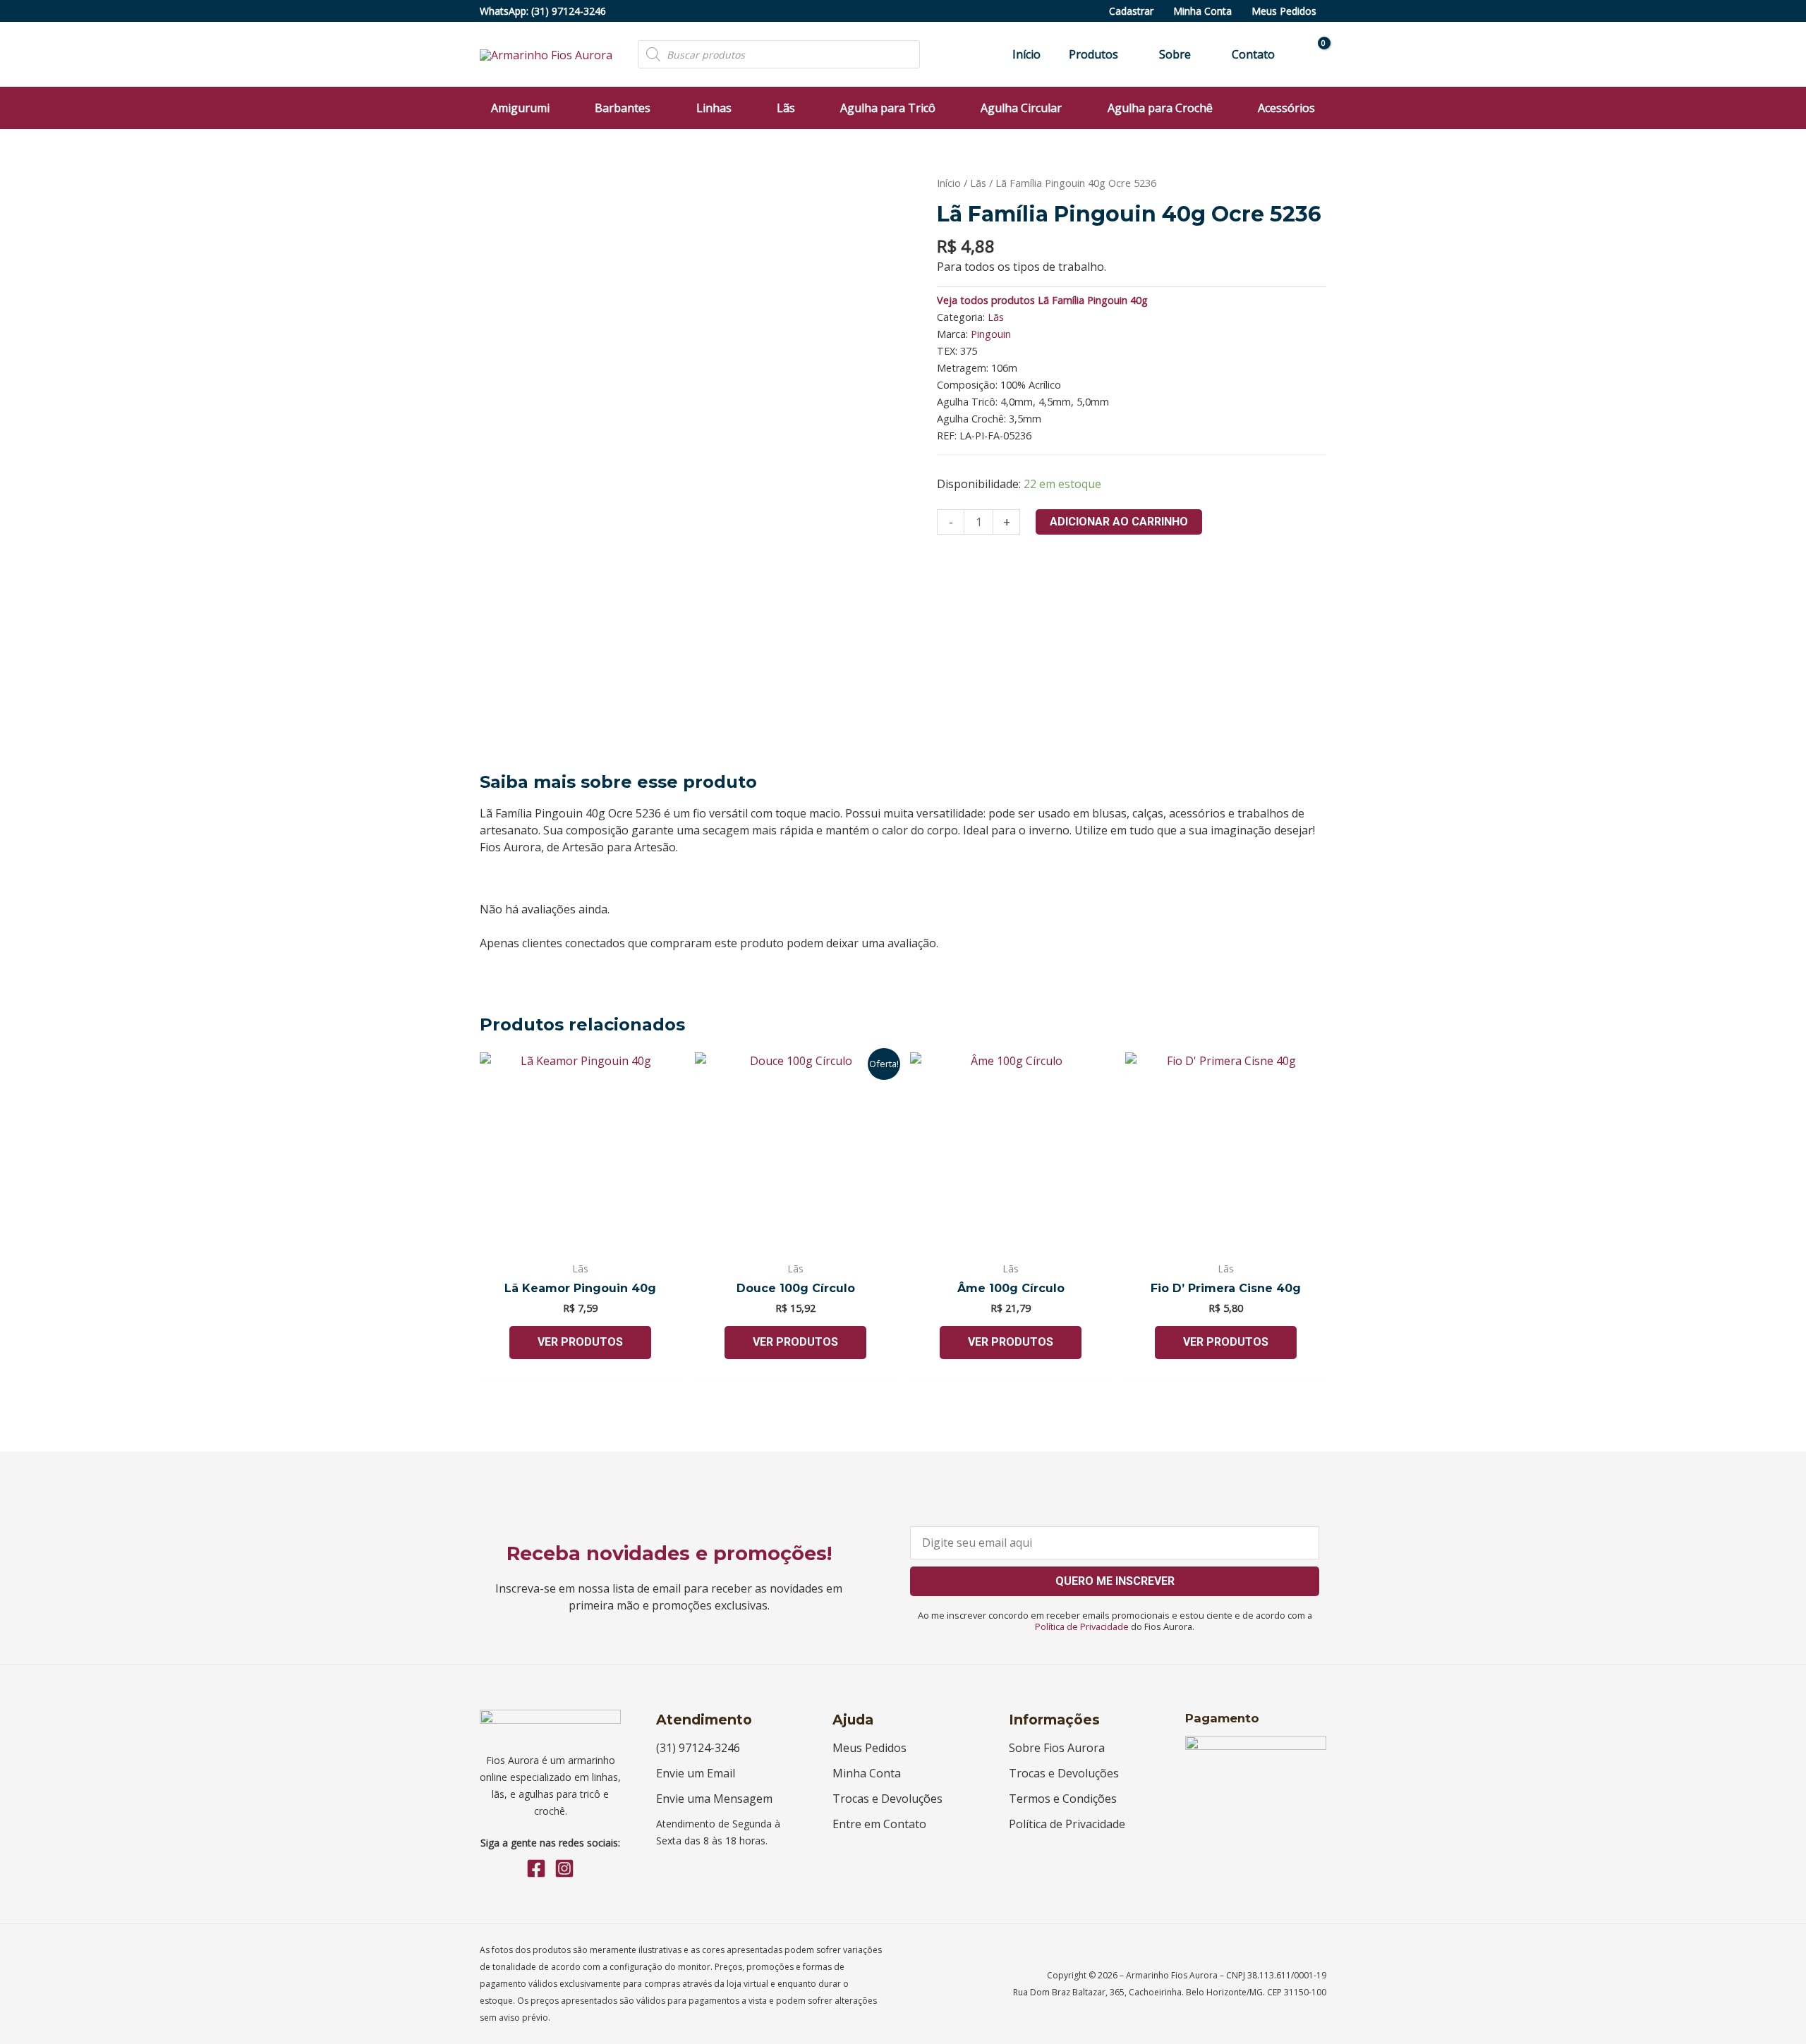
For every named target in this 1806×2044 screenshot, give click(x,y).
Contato (1253, 54)
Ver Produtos (580, 1342)
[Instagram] (564, 1868)
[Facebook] (536, 1868)
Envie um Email (696, 1773)
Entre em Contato (879, 1824)
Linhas (714, 108)
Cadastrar (1131, 11)
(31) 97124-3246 (569, 11)
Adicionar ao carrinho (1119, 522)
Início (1026, 54)
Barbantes (623, 108)
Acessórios (1286, 108)
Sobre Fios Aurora (1057, 1748)
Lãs (786, 108)
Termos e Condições (1063, 1799)
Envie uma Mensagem (714, 1799)
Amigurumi (520, 108)
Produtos (1093, 54)
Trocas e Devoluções (887, 1799)
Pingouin (991, 334)
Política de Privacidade (1082, 1626)
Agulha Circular (1021, 108)
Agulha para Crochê (1160, 108)
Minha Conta (1202, 11)
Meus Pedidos (1284, 11)
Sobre (1175, 54)
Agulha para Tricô (888, 108)
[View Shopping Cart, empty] (1315, 55)
